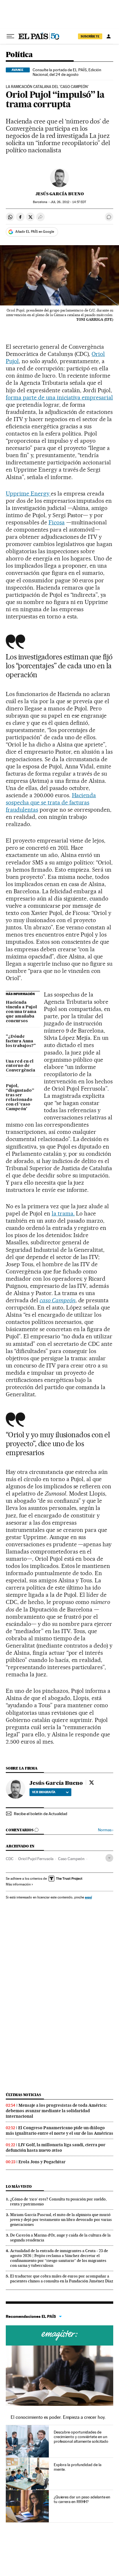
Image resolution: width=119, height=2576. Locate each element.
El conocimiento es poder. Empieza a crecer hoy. (58, 2417)
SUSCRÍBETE (90, 36)
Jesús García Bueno (60, 194)
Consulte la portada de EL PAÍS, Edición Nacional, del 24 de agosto (67, 72)
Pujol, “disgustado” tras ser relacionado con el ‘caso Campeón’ (20, 1097)
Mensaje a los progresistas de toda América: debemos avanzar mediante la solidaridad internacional (56, 2111)
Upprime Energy (28, 494)
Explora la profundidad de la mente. (78, 2467)
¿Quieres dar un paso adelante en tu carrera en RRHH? (82, 2499)
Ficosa (57, 522)
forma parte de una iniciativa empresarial (59, 397)
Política (19, 55)
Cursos (59, 2335)
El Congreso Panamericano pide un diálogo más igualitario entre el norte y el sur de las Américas (59, 2131)
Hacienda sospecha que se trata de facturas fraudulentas (51, 802)
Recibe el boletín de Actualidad (41, 1814)
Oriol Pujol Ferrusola (36, 1859)
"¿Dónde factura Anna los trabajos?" (21, 1041)
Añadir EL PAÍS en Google (35, 232)
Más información (18, 1884)
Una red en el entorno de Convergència (21, 1066)
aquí (88, 1897)
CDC (10, 1859)
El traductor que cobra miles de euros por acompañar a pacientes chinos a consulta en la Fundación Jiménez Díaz (62, 2278)
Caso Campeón (71, 1859)
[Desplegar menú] (10, 36)
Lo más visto (19, 2186)
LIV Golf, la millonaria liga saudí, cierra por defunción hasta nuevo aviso (56, 2148)
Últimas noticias (23, 2095)
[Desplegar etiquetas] (109, 1858)
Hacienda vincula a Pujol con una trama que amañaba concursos (21, 1012)
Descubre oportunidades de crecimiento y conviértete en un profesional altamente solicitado (81, 2437)
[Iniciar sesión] (109, 36)
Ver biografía (44, 1792)
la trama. (63, 1213)
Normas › (106, 1830)
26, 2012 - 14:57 (68, 202)
